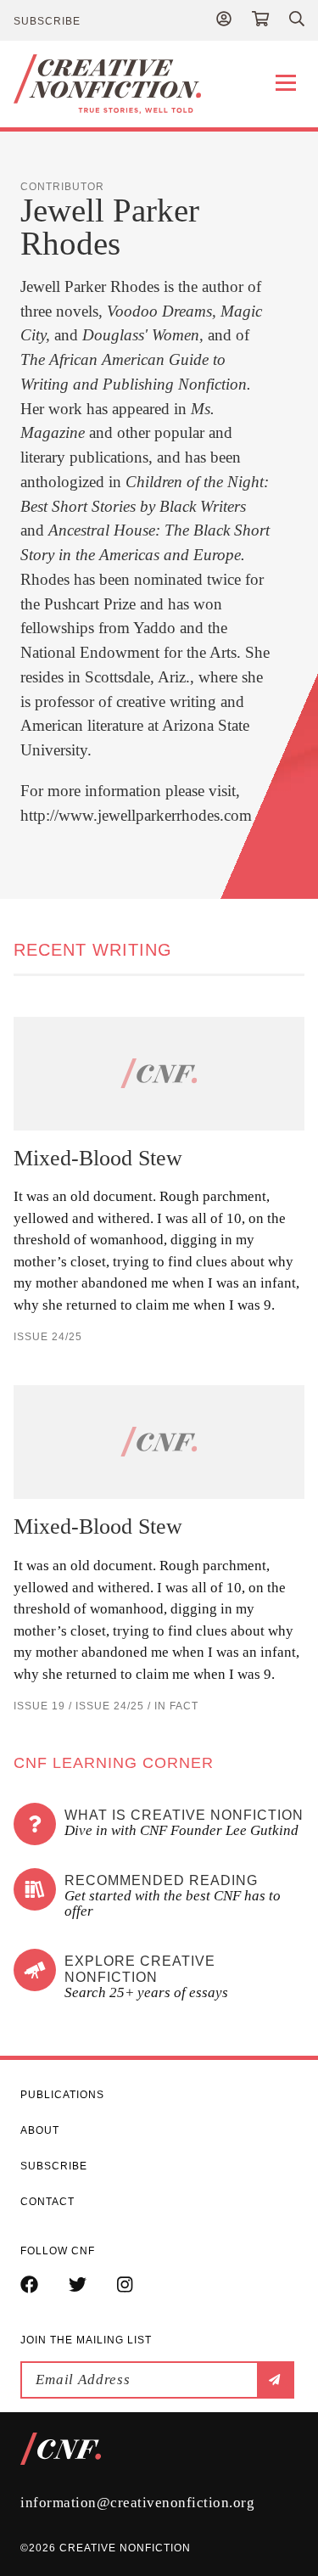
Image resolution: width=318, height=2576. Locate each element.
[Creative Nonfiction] (159, 84)
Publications (62, 2095)
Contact (47, 2202)
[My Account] (224, 20)
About (40, 2130)
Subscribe (47, 21)
